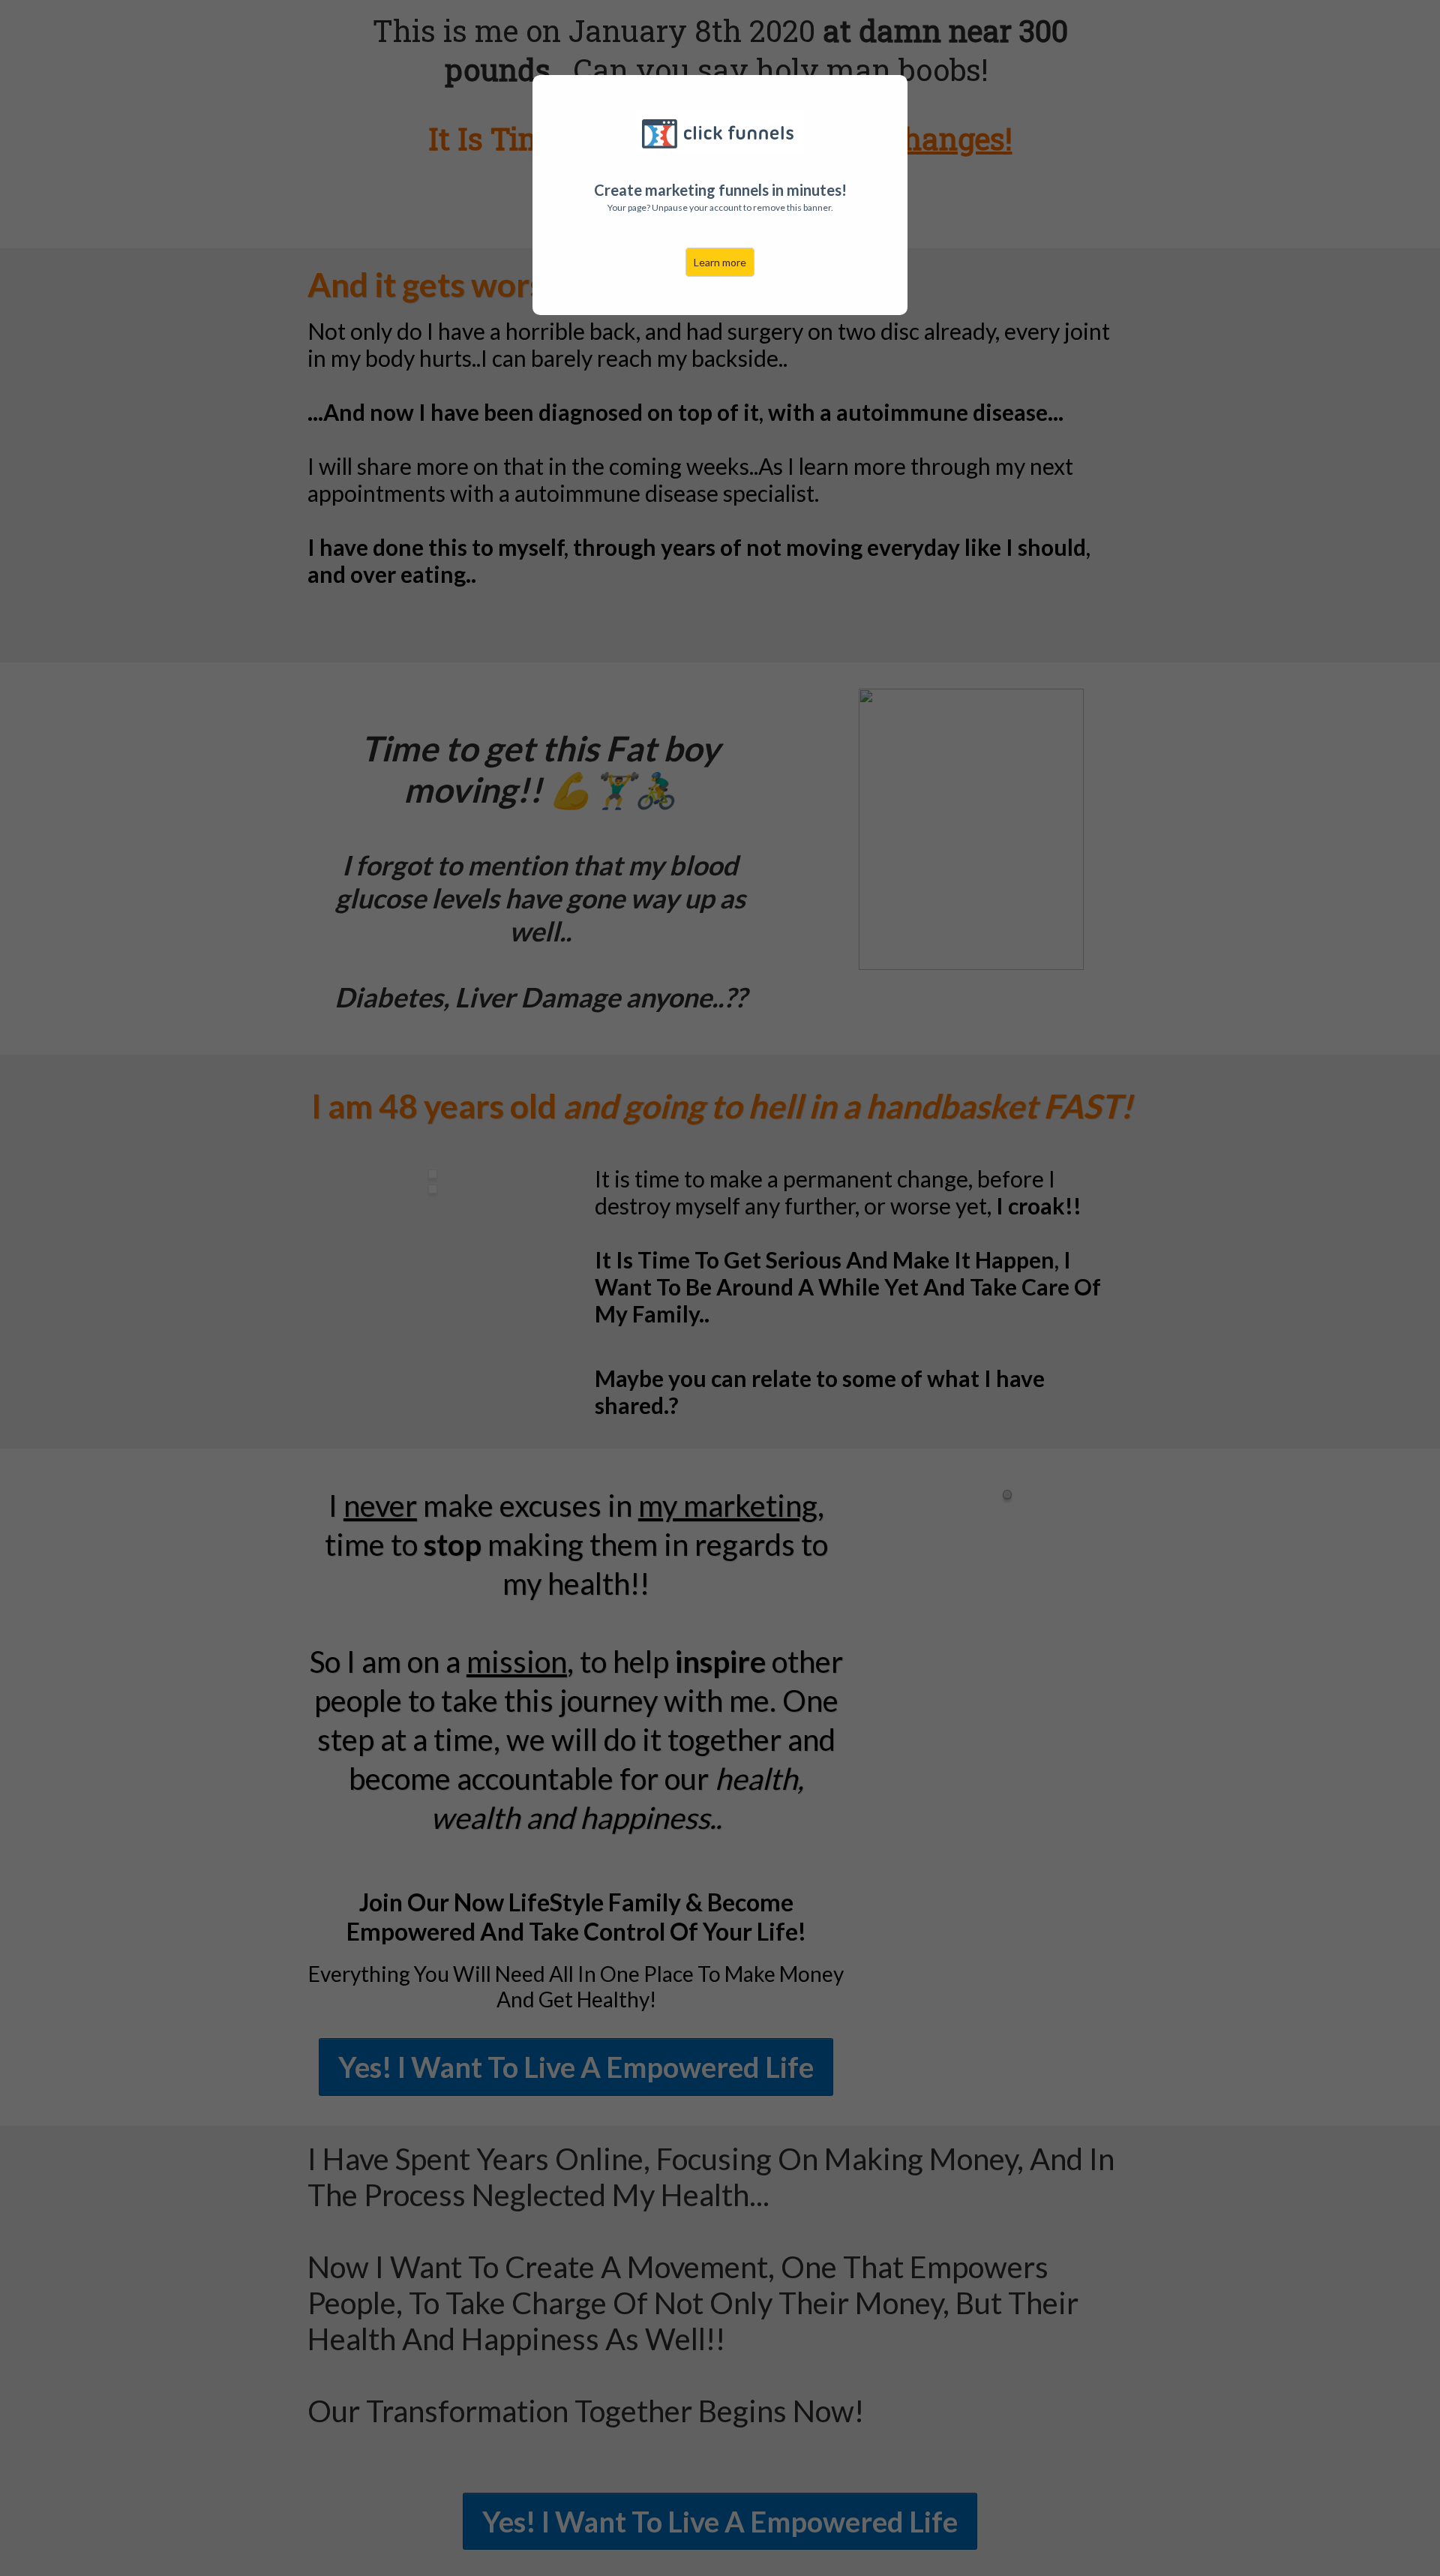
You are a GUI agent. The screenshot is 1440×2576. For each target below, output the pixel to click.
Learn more (720, 262)
